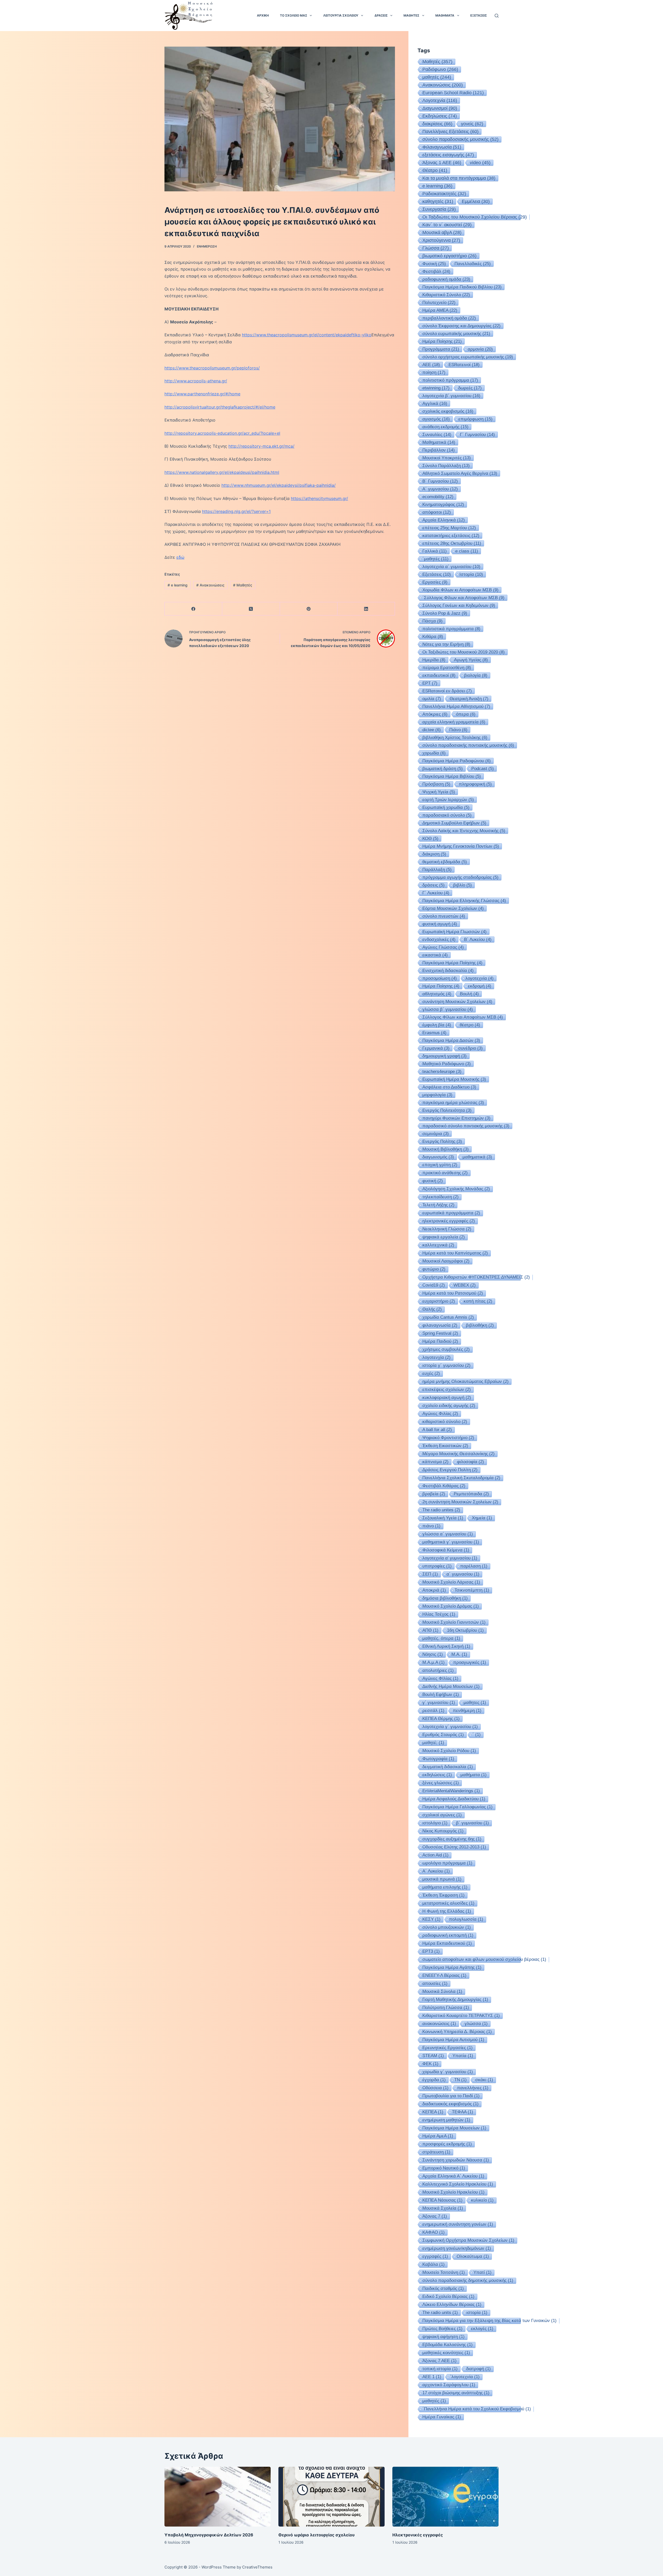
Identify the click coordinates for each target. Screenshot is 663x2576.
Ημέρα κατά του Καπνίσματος (455, 1253)
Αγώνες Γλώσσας (443, 947)
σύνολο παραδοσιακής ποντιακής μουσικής (468, 745)
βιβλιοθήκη (480, 1325)
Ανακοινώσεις (210, 585)
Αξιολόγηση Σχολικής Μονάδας (456, 1189)
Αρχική (263, 15)
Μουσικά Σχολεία (443, 2208)
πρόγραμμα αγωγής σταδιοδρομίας (460, 877)
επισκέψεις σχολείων (447, 1389)
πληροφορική (475, 784)
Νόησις (433, 1654)
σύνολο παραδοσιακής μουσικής (460, 139)
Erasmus (434, 1033)
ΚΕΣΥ (431, 1919)
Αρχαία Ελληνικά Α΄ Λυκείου (453, 2176)
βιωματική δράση (443, 768)
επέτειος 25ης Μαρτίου (449, 528)
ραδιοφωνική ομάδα (446, 279)
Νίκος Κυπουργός (443, 1831)
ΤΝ (460, 2080)
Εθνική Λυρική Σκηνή (446, 1646)
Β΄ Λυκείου (478, 939)
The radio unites (441, 1510)
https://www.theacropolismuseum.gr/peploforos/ (212, 368)
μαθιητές (434, 2401)
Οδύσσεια (435, 2088)
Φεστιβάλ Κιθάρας (444, 1486)
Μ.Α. (459, 1654)
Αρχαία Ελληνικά (444, 520)
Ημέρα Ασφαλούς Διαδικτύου (454, 1799)
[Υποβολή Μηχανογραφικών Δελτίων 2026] (218, 2497)
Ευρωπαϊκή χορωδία (446, 807)
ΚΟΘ (430, 838)
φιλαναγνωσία (440, 1325)
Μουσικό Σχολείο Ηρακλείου (453, 2192)
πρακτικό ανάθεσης (445, 1173)
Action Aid (435, 1855)
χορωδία (434, 753)
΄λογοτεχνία (465, 2377)
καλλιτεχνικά (438, 1245)
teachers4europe (442, 1071)
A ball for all (437, 1430)
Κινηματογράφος (443, 504)
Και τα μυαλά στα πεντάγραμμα (459, 178)
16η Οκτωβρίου (465, 1630)
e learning (178, 585)
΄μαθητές (435, 559)
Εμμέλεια (476, 201)
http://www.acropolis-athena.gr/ (196, 381)
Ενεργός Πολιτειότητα (447, 1110)
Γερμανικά (436, 1048)
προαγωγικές (470, 1662)
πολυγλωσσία (466, 1919)
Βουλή (469, 994)
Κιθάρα (433, 636)
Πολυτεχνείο (439, 302)
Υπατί (482, 2272)
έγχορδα (434, 2080)
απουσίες (435, 1983)
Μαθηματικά (439, 442)
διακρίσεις (437, 124)
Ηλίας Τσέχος (439, 1614)
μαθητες (475, 1703)
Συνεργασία (439, 209)
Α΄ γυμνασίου (440, 489)
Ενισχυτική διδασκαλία (448, 970)
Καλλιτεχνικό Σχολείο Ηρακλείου (458, 2184)
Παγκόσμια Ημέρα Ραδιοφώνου (457, 761)
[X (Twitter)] (251, 609)
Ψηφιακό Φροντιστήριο (448, 1438)
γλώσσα (476, 2024)
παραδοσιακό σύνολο (447, 815)
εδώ (180, 557)
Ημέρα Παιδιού (440, 1341)
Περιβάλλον (439, 450)
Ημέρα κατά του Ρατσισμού (453, 1293)
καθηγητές (438, 201)
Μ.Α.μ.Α (434, 1662)
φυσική (433, 1181)
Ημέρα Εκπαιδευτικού (447, 1943)
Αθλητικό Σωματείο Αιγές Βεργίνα (460, 473)
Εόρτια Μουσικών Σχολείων (453, 908)
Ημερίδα (434, 660)
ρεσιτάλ (433, 1711)
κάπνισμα (435, 1462)
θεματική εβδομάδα (445, 862)
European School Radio (453, 93)
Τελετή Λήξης (438, 1205)
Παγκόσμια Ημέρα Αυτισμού (453, 2040)
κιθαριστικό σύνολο (445, 1422)
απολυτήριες (438, 1670)
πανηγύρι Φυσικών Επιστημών (456, 1118)
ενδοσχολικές (439, 939)
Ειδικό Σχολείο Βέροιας (448, 2296)
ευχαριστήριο (439, 1301)
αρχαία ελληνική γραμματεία (454, 722)
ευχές (431, 1373)
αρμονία (480, 349)
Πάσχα (433, 621)
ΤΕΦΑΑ (463, 2112)
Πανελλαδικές (473, 264)
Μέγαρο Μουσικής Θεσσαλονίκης (459, 1454)
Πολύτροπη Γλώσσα (446, 2008)
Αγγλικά (435, 403)
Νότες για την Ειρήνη (446, 644)
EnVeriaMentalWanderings (451, 1791)
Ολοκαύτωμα (473, 2256)
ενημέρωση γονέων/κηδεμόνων (457, 2248)
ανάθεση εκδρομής (445, 427)
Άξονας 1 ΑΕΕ (442, 163)
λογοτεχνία (480, 978)
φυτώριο (434, 1269)
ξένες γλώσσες (441, 1783)
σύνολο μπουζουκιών (447, 1927)
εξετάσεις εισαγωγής (448, 155)
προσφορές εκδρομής (447, 2144)
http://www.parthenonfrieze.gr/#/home (202, 394)
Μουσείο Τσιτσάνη (444, 2272)
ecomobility (438, 497)
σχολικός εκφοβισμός (448, 411)
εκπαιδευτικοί (439, 675)
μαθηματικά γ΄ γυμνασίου (451, 1542)
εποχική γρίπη (440, 1165)
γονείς (472, 124)
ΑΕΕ (431, 365)
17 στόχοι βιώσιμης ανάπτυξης (456, 2393)
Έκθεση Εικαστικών (445, 1446)
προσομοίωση (440, 978)
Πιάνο (458, 730)
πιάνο (431, 1526)
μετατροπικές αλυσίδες (448, 1903)
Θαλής (432, 1309)
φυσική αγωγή (440, 924)
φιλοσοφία (471, 1462)
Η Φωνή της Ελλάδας (447, 1911)
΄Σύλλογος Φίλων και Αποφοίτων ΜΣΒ (463, 598)
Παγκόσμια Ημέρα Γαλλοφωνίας (457, 1807)
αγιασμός (436, 419)
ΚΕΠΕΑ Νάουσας (442, 2200)
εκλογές (482, 2329)
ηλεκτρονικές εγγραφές (449, 1221)
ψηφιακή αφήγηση (444, 2337)
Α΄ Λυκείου (436, 1871)
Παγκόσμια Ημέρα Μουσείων (454, 2128)
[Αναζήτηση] (497, 16)
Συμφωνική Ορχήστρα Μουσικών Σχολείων (468, 2240)
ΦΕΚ (430, 2064)
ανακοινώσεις (439, 2024)
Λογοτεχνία (440, 100)
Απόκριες (435, 714)
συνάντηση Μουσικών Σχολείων (457, 1002)
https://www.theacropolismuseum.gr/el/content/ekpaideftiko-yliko (307, 335)
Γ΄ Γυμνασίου (477, 434)
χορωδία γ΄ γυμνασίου (448, 2072)
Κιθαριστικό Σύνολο (446, 295)
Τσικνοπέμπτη (472, 1590)
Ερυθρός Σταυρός (443, 1735)
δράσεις (434, 885)
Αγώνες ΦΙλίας (440, 1678)
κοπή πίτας (478, 1301)
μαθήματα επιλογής (445, 1887)
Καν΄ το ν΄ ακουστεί (447, 225)
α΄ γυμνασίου (463, 1574)
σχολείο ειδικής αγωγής (449, 1406)
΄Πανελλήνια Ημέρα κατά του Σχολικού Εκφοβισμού (477, 2409)
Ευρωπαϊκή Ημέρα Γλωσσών (455, 932)
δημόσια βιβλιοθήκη (445, 1598)
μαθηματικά (477, 1157)
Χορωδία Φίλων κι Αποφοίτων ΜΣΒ (460, 590)
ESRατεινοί (464, 365)
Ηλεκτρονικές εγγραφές (418, 2535)
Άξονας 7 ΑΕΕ (439, 2361)
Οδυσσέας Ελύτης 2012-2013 (454, 1847)
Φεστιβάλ (436, 271)
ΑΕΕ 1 (432, 2377)
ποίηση (434, 372)
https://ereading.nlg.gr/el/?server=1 (236, 511)
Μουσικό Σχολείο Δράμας (451, 1606)
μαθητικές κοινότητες (446, 2353)
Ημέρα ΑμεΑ (438, 2136)
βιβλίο (463, 885)
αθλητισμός (437, 994)
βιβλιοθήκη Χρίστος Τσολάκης (455, 737)
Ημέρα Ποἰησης (442, 341)
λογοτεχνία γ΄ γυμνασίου (450, 1727)
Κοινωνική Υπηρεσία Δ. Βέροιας (457, 2032)
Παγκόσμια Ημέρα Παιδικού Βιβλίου (462, 287)
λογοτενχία (437, 1357)
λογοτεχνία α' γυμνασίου (450, 1558)
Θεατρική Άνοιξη (469, 699)
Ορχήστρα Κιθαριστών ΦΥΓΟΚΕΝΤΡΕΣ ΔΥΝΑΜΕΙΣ (476, 1277)
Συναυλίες (437, 434)
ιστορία (477, 2313)
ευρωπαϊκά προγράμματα (451, 1213)
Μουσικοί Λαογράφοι (446, 1261)
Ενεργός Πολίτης (442, 1141)
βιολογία (476, 675)
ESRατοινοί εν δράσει (447, 691)
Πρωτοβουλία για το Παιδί (451, 2096)
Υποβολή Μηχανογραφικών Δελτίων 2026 (209, 2535)
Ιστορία (471, 574)
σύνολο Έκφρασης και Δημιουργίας (462, 326)
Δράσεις (381, 15)
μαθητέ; (433, 1743)
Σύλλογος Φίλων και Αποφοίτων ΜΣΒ (463, 1017)
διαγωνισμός (438, 1157)
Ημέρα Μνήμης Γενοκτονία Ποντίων (461, 846)
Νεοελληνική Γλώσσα (447, 1229)
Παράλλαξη (437, 869)
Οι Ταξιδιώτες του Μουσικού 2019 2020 (464, 652)
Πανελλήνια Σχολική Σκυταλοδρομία (461, 1478)
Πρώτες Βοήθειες (442, 2329)
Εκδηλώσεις (440, 116)
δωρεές (470, 388)
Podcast (483, 768)
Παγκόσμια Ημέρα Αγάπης (452, 1967)
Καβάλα (434, 2264)
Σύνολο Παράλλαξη (446, 466)
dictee (432, 730)
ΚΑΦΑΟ (434, 2232)
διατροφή (478, 2369)
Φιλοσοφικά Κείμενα (446, 1550)
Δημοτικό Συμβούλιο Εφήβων (454, 823)
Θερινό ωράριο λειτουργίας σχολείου (316, 2535)
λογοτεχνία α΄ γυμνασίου (451, 567)
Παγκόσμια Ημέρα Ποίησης (452, 963)
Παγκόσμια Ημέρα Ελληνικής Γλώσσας (464, 901)
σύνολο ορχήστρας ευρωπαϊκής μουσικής (468, 357)
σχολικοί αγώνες (442, 1815)
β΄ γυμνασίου (473, 1823)
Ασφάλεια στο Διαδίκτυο (449, 1087)
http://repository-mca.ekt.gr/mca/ (261, 446)
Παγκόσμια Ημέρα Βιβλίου (452, 776)
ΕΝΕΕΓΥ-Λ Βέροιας (444, 1975)
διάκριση (434, 854)
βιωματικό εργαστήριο (449, 256)
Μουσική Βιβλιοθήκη (446, 1149)
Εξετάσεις (437, 574)
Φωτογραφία (438, 1759)
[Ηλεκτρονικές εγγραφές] (445, 2497)
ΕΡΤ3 (431, 1951)
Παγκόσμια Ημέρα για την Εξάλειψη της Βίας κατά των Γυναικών (489, 2321)
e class (467, 551)
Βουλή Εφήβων (441, 1695)
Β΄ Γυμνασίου (440, 481)
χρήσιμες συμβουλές (446, 1349)
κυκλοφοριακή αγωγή (447, 1398)
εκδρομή (480, 986)
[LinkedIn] (366, 609)
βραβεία (434, 1494)
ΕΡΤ (430, 683)
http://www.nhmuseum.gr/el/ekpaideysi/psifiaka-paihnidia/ (279, 485)
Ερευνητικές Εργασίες (448, 2048)
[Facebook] (193, 609)
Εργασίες (435, 582)
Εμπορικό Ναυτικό (444, 2168)
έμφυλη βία (437, 1025)
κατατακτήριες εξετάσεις (451, 535)
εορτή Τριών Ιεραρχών (448, 800)
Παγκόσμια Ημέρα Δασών (451, 1040)
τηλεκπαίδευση (441, 1197)
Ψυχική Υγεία (439, 792)
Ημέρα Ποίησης (441, 986)
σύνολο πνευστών (444, 916)
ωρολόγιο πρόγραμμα (447, 1863)
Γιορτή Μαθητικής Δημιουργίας (455, 2000)
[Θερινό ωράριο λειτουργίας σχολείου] (331, 2497)
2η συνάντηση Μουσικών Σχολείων (460, 1502)
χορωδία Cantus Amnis (448, 1317)
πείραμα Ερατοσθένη (447, 667)
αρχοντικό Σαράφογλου (449, 2385)
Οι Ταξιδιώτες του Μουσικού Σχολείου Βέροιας (475, 217)
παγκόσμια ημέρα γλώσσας (453, 1102)
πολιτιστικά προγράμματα (451, 629)
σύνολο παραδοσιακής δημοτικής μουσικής (468, 2280)
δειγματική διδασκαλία (448, 1767)
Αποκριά (434, 1590)
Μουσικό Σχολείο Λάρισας (451, 1582)
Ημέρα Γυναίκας (442, 2417)
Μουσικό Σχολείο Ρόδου (449, 1751)
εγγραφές (435, 2256)
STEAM (433, 2056)
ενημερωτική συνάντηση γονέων (458, 2224)
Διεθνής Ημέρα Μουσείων (451, 1686)
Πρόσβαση (436, 784)
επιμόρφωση (475, 419)
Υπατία (463, 2056)
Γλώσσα (436, 248)
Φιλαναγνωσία (442, 147)
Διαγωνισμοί (440, 108)
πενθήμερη (467, 1711)
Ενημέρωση (207, 246)
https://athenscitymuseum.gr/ (319, 498)
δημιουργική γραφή (445, 1056)
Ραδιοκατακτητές (444, 194)
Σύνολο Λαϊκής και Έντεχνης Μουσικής (464, 831)
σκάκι (484, 2080)
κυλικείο (482, 2200)
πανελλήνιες (473, 2088)
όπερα (466, 714)
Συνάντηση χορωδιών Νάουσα (456, 2160)
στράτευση (436, 2152)
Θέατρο (435, 170)
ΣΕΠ (430, 1574)
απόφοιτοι (437, 512)
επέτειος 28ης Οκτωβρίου (452, 543)
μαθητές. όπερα (441, 1638)
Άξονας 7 (435, 2216)
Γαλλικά (435, 551)
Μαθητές (243, 585)
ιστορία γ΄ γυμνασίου (446, 1365)
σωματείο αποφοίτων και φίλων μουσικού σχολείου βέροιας (484, 1959)
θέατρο (470, 1025)
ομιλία (432, 699)
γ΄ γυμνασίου (439, 1703)
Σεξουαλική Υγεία (443, 1518)
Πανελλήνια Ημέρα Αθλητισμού (456, 706)
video (480, 163)
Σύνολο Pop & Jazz (445, 613)
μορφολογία (437, 1095)
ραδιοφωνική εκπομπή (448, 1935)
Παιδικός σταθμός (443, 2288)
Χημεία (482, 1518)
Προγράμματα (441, 349)
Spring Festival (440, 1333)
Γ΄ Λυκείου (436, 893)
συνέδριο (470, 1048)
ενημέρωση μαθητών (446, 2120)
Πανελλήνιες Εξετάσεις (451, 132)
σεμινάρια (436, 1134)
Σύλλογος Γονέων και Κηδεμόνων (459, 605)
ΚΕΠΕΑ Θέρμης (441, 1719)
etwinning (436, 388)
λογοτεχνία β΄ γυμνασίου (451, 396)
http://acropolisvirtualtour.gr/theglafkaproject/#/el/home (220, 407)
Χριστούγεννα (441, 240)
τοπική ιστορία (440, 2369)
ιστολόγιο (435, 1823)
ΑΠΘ (430, 1630)
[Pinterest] (309, 609)
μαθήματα (474, 1775)
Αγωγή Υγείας (471, 660)
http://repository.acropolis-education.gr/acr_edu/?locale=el (222, 433)
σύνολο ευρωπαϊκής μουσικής (456, 333)
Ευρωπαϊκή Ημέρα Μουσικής (454, 1079)
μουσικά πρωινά (442, 1879)
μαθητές (437, 77)
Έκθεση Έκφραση (444, 1895)
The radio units (440, 2313)
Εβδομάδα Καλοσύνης (448, 2345)
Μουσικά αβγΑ (442, 233)
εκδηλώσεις (437, 1775)
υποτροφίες (437, 1566)
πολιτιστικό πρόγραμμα (450, 380)
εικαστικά (435, 955)
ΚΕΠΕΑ (433, 2112)
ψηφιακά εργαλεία (444, 1237)
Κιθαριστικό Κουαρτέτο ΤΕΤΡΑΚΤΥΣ (461, 2016)
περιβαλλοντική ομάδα (449, 318)
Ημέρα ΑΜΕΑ (440, 310)
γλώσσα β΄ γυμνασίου (448, 1009)
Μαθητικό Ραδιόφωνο (447, 1064)
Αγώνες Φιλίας (440, 1414)
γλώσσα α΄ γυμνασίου (448, 1534)
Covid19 (434, 1285)
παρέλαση (474, 1566)
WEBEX (465, 1285)
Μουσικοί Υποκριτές (447, 458)
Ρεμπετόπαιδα (471, 1494)
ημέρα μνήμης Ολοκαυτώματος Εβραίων (466, 1381)
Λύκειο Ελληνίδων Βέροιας (452, 2305)
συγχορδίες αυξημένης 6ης (452, 1839)
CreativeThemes (257, 2567)
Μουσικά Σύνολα (442, 1991)
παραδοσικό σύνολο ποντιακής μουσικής (466, 1126)
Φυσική (434, 264)
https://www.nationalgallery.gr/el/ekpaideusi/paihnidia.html (222, 472)
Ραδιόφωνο (440, 69)
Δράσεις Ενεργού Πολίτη (450, 1470)
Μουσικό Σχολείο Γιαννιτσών (454, 1622)
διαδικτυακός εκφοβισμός (451, 2104)
